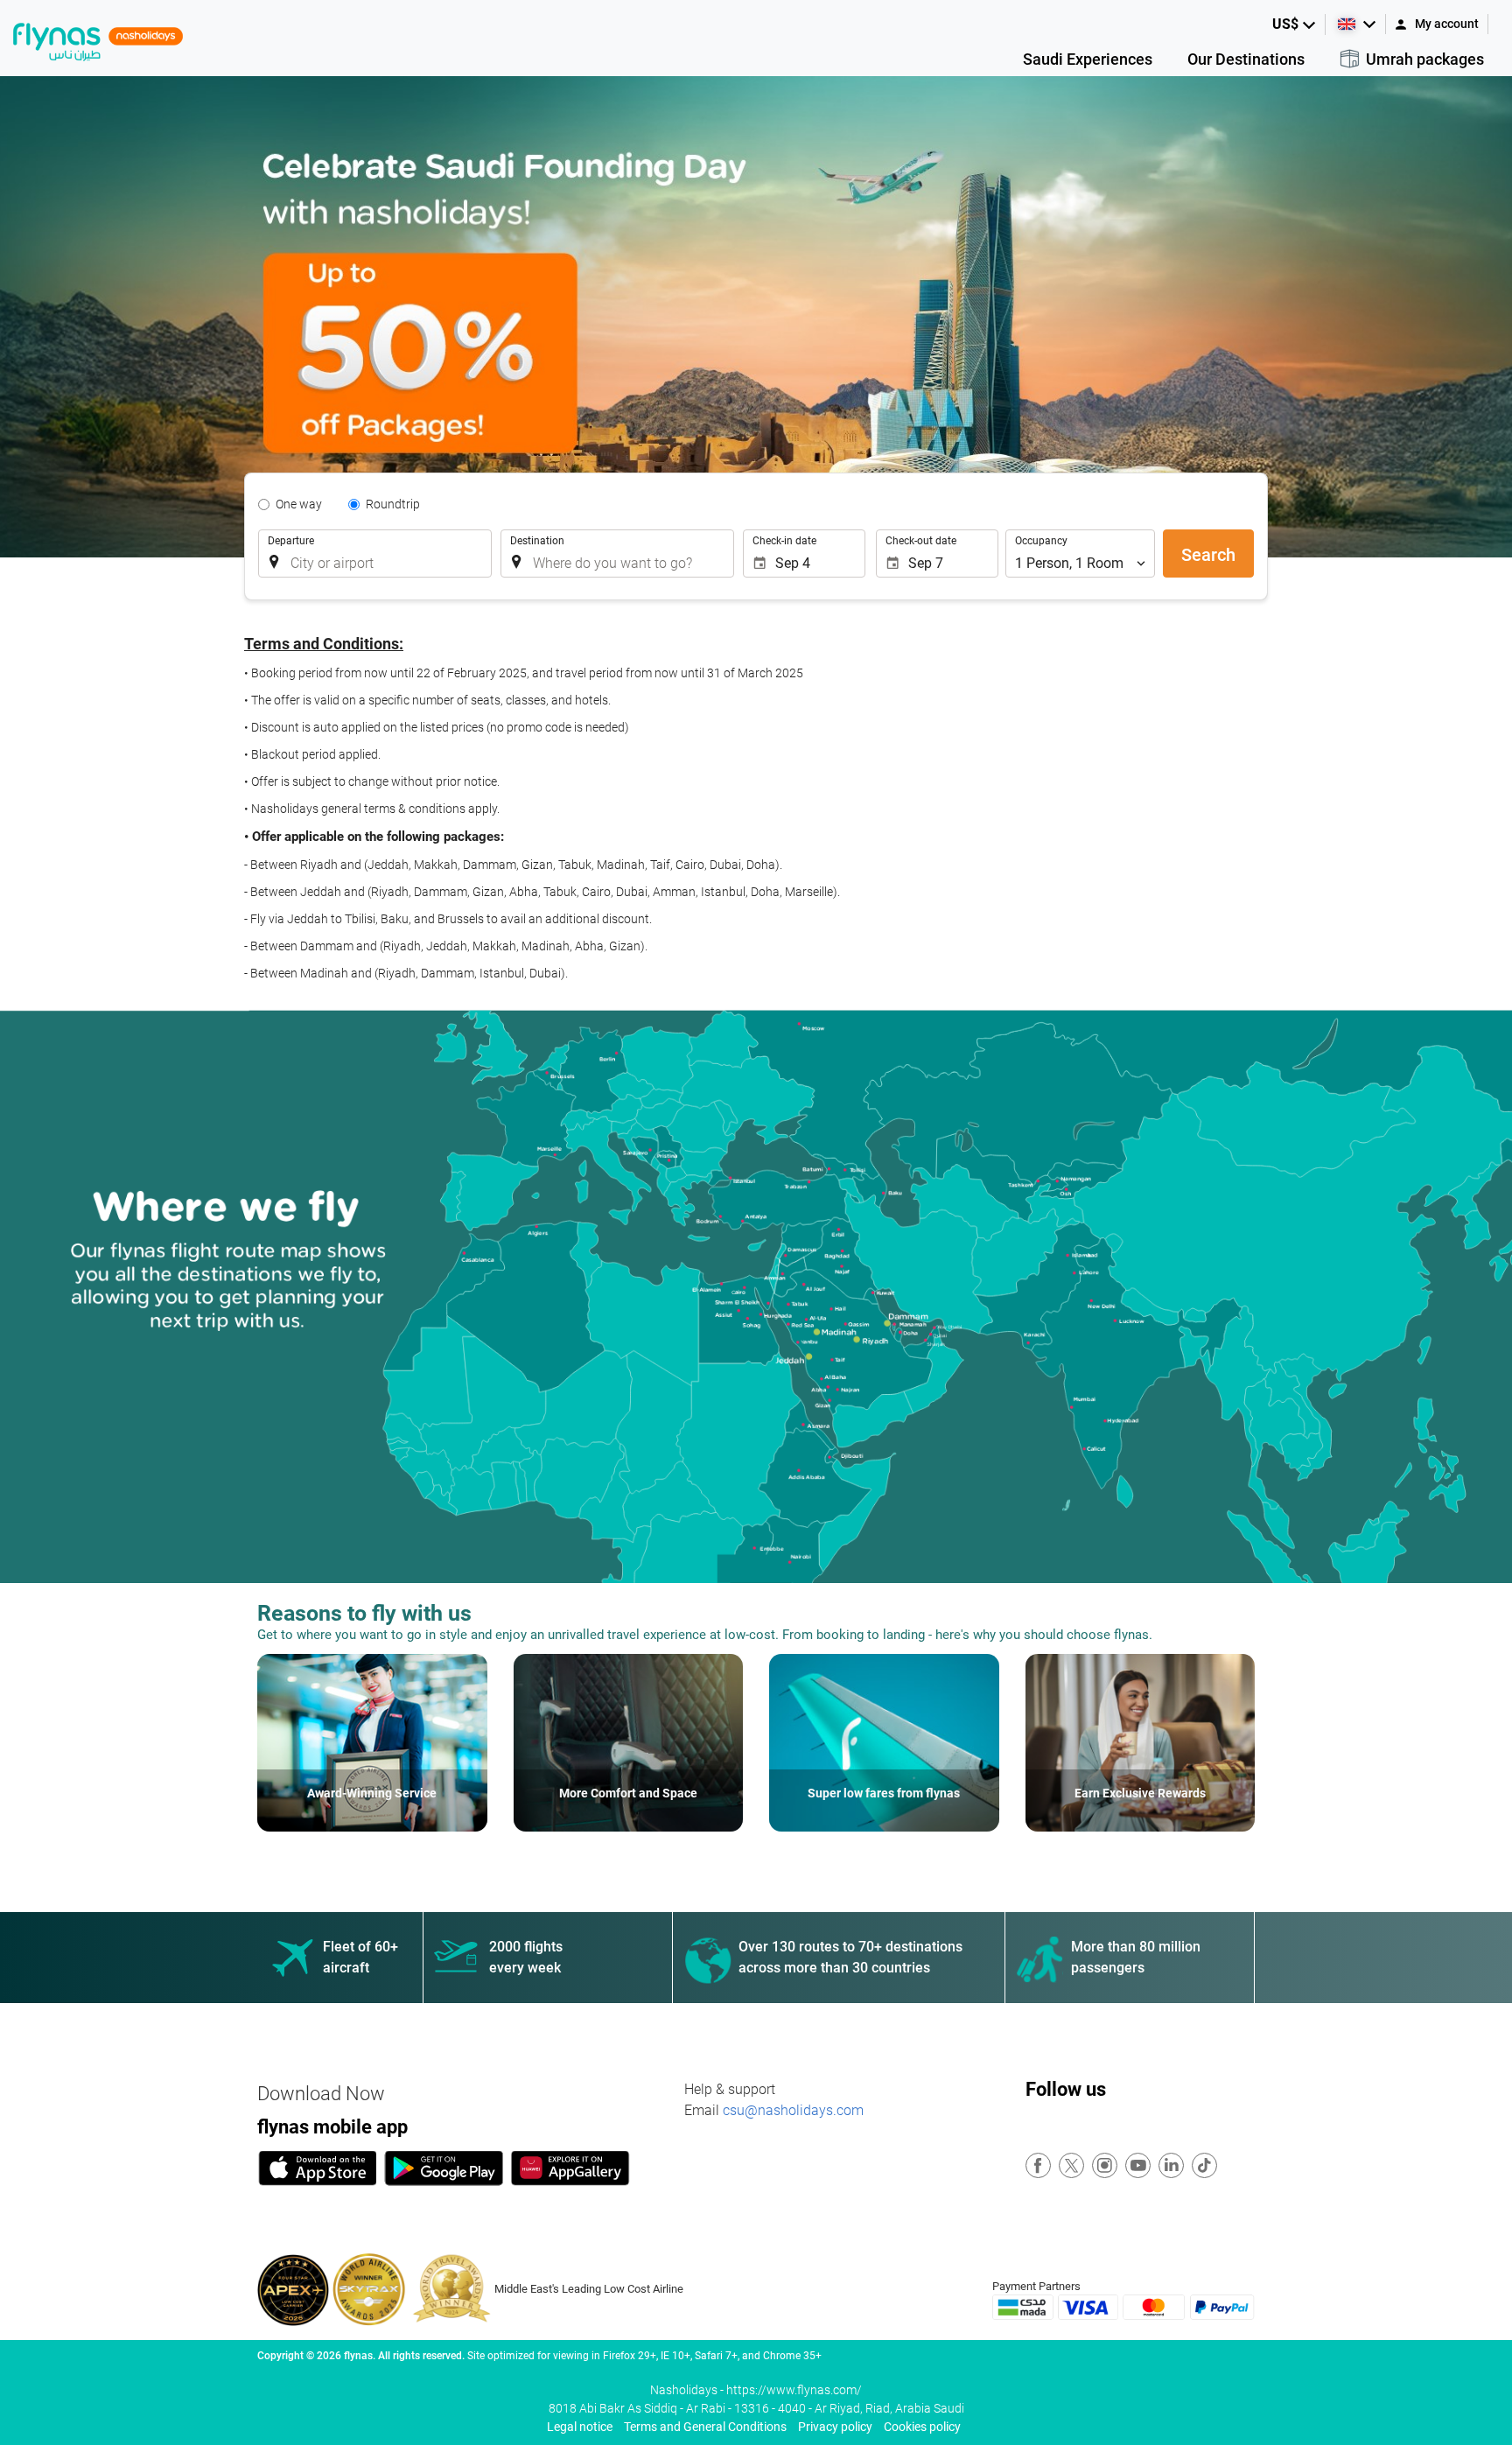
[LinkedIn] (1172, 2166)
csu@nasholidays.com (793, 2110)
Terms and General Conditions (705, 2427)
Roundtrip (393, 504)
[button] (1295, 25)
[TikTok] (1205, 2166)
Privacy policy (835, 2427)
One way (299, 504)
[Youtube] (1139, 2166)
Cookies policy (922, 2427)
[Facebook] (1039, 2166)
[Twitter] (1072, 2166)
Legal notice (580, 2427)
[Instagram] (1106, 2166)
